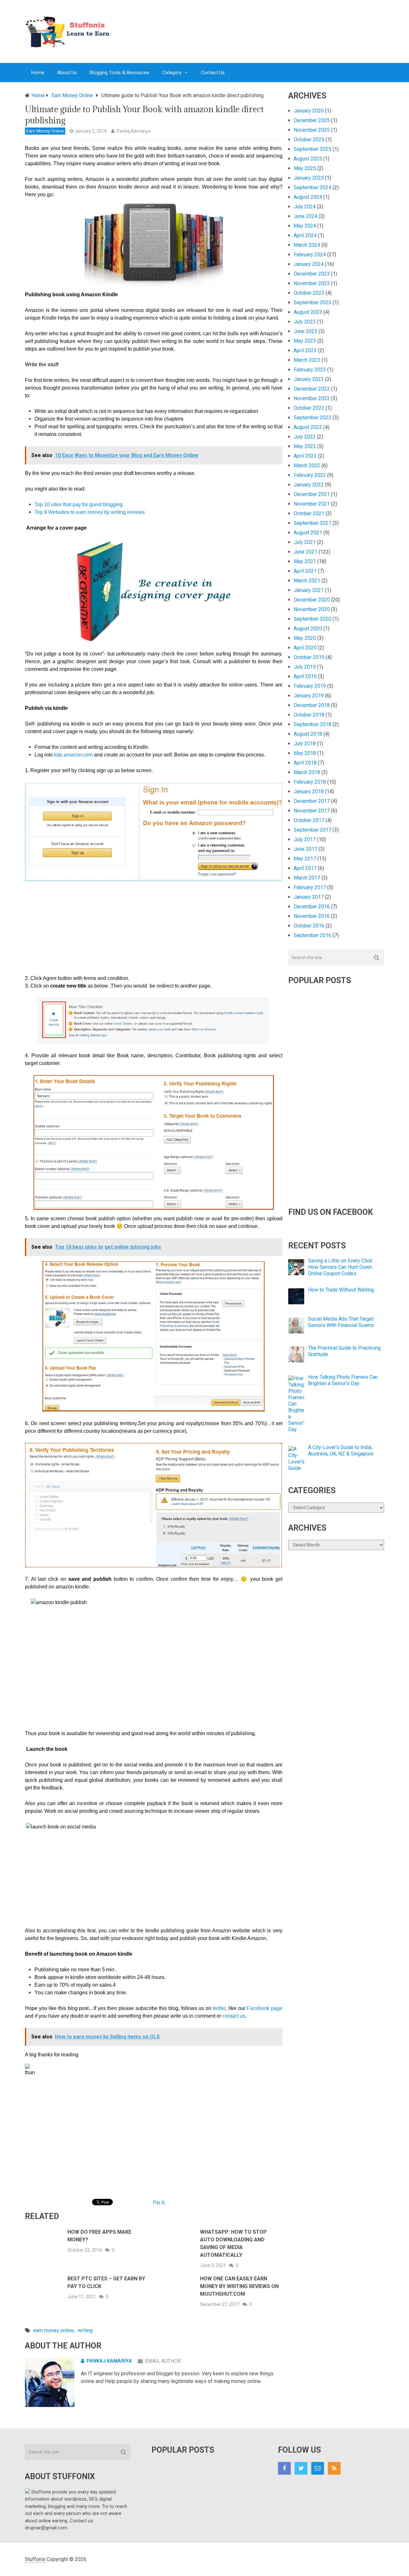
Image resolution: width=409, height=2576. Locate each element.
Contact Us (213, 73)
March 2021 (307, 581)
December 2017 (312, 801)
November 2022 (312, 398)
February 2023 (310, 370)
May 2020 (305, 638)
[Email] (318, 2468)
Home (38, 73)
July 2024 (305, 207)
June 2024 (305, 216)
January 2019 (309, 696)
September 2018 (313, 724)
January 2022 (309, 485)
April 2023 (305, 350)
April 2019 (305, 676)
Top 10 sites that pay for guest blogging (79, 504)
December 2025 (312, 120)
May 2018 (305, 753)
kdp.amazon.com (73, 755)
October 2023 (309, 293)
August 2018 (308, 734)
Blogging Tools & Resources (120, 73)
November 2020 (312, 609)
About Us (67, 73)
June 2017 (305, 849)
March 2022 (307, 466)
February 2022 (310, 475)
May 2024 (305, 226)
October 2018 (309, 715)
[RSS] (334, 2468)
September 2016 (313, 935)
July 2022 (305, 437)
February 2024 (310, 255)
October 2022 (309, 408)
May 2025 (305, 168)
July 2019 (305, 667)
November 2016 (312, 916)
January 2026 (309, 111)
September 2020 (313, 619)
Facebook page (265, 2008)
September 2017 (313, 830)
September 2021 (313, 523)
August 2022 (308, 427)
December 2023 (312, 274)
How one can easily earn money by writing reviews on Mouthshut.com (239, 2286)
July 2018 (305, 744)
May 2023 (305, 341)
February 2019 (310, 686)
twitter (219, 2008)
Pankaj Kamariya (134, 131)
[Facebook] (284, 2468)
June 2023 (305, 331)
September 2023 (313, 303)
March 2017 (307, 878)
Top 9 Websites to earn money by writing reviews (90, 512)
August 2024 (308, 197)
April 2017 (305, 868)
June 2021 (305, 552)
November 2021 (312, 504)
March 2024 (307, 245)
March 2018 (307, 772)
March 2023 (307, 360)
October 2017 (309, 820)
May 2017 (305, 859)
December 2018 (312, 705)
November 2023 (312, 283)
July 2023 (305, 322)
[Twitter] (301, 2468)
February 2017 (310, 887)
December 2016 (312, 907)
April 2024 (305, 235)
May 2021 (305, 561)
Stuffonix (35, 2559)
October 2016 (309, 926)
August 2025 (308, 159)
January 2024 (309, 264)
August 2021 (308, 533)
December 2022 (312, 389)
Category (172, 73)
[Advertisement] (268, 25)
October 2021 (309, 513)
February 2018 (310, 782)
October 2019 (309, 657)
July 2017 (305, 839)
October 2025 (309, 140)
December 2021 (312, 494)
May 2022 (305, 446)
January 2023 (309, 379)
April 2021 (305, 571)
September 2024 (313, 187)
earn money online (54, 2330)
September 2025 (313, 149)
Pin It (159, 2203)
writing (85, 2330)
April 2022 (305, 456)
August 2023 (308, 312)
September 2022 (313, 418)
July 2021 (305, 542)
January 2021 (309, 590)
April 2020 (305, 648)
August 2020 (308, 628)
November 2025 (312, 130)
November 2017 (312, 811)
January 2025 (309, 178)
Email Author (163, 2361)
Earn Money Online (45, 131)
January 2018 (309, 791)
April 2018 (305, 763)
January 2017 (309, 897)
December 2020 (312, 600)
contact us (234, 2016)
